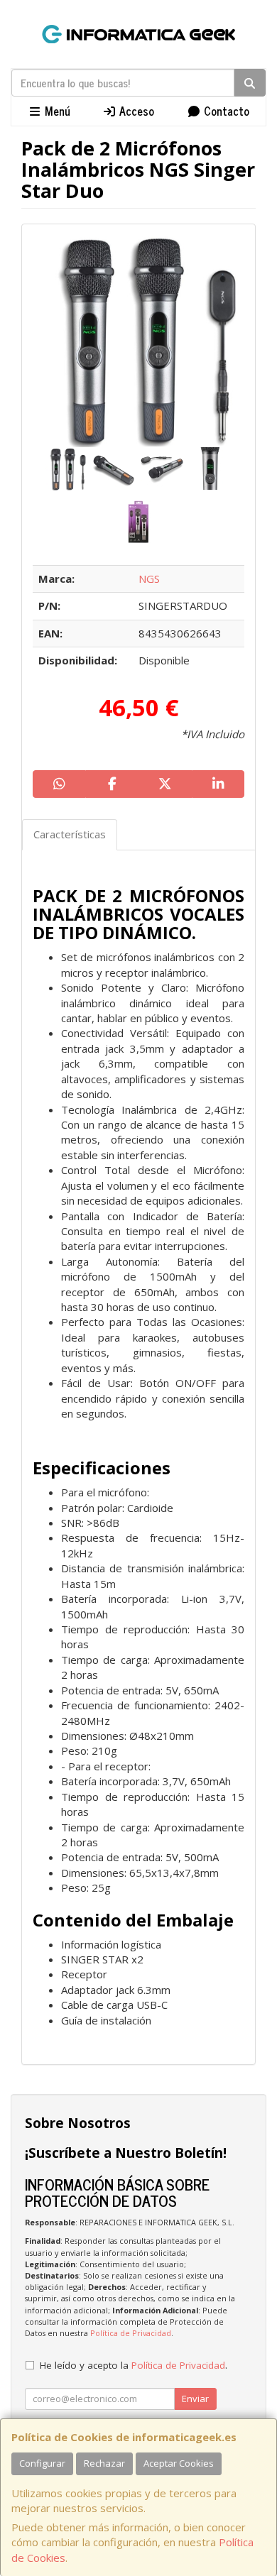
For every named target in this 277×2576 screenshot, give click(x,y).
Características (70, 834)
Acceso (135, 111)
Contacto (225, 111)
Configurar (42, 2463)
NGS (149, 579)
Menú (56, 111)
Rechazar (104, 2463)
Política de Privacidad (131, 2333)
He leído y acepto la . (134, 2365)
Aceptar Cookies (179, 2463)
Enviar (195, 2399)
